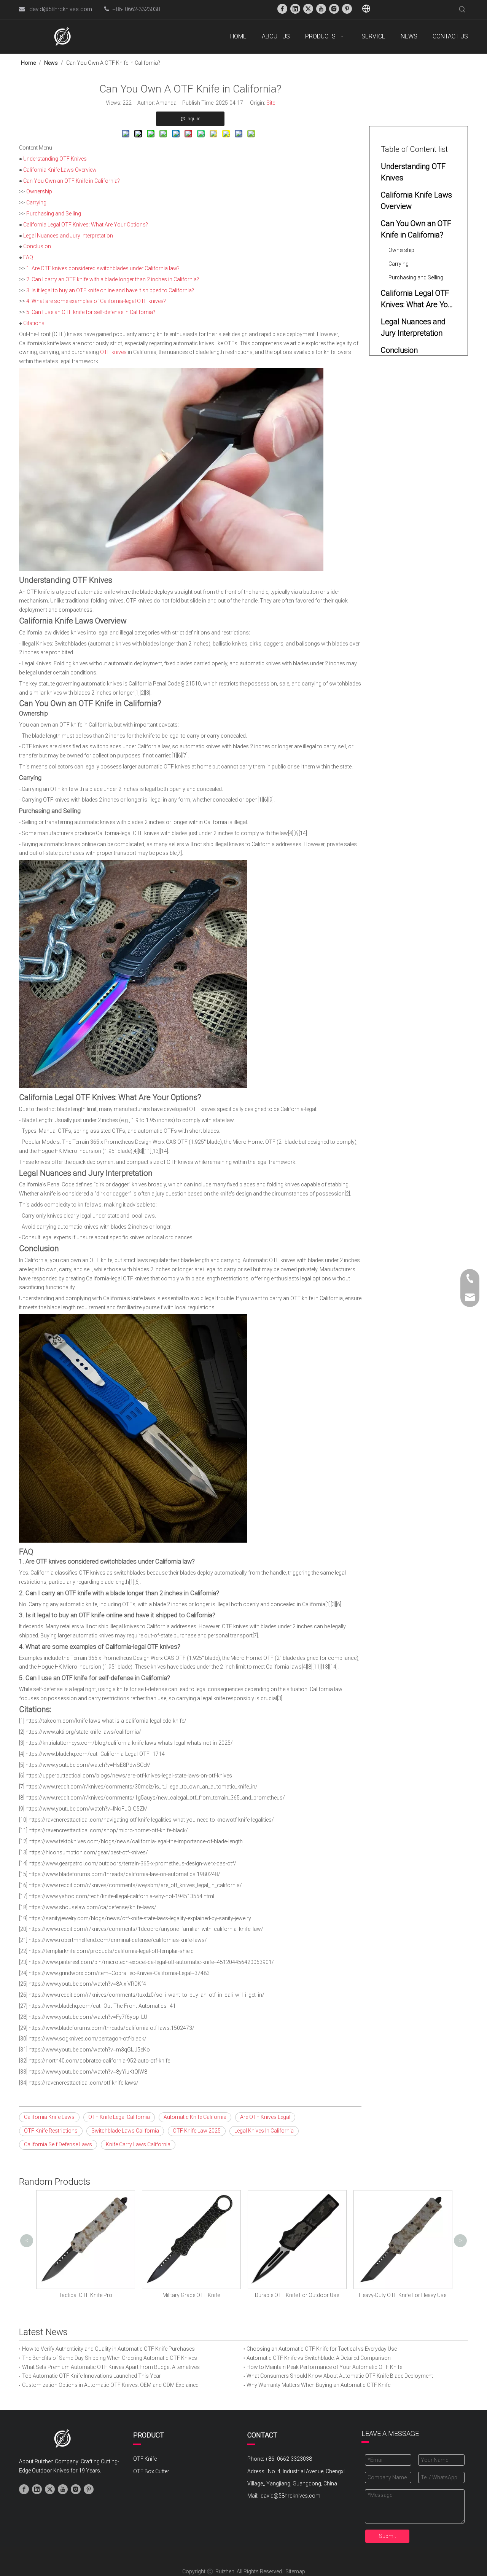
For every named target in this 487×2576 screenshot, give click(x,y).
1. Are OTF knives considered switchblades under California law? (103, 268)
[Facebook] (282, 9)
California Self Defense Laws (58, 2144)
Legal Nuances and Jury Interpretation (68, 236)
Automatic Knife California (195, 2117)
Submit (388, 2536)
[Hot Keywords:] (462, 10)
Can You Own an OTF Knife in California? (72, 181)
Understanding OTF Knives (55, 159)
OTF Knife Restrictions (51, 2131)
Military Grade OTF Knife (191, 2295)
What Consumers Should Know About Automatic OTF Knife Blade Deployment (340, 2376)
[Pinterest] (347, 9)
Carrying (36, 202)
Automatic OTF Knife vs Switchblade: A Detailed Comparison (319, 2358)
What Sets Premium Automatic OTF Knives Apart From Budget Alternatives (111, 2367)
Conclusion (37, 246)
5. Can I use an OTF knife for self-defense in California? (91, 312)
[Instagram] (334, 9)
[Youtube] (321, 9)
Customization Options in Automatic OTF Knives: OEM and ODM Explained (110, 2385)
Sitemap (295, 2571)
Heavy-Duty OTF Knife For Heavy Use (403, 2295)
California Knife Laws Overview (60, 170)
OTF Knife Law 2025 (197, 2131)
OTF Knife (145, 2459)
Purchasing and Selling (54, 214)
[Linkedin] (295, 9)
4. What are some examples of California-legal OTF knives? (96, 301)
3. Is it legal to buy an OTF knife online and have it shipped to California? (110, 290)
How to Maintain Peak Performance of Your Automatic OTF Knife (324, 2367)
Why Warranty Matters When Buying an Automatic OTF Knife (318, 2385)
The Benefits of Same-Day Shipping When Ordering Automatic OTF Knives (110, 2358)
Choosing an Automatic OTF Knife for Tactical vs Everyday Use (322, 2349)
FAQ (28, 257)
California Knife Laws (49, 2117)
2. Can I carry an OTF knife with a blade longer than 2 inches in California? (113, 279)
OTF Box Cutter (151, 2471)
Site (271, 103)
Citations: (34, 323)
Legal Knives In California (264, 2131)
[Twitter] (308, 9)
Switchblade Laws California (125, 2131)
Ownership (39, 191)
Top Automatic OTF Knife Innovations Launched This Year (92, 2376)
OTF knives (113, 352)
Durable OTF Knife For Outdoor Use (297, 2295)
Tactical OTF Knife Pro (85, 2295)
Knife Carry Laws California (138, 2144)
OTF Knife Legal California (119, 2117)
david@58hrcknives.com (61, 9)
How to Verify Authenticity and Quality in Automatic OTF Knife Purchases (108, 2349)
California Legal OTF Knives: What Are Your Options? (86, 225)
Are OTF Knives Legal (265, 2117)
